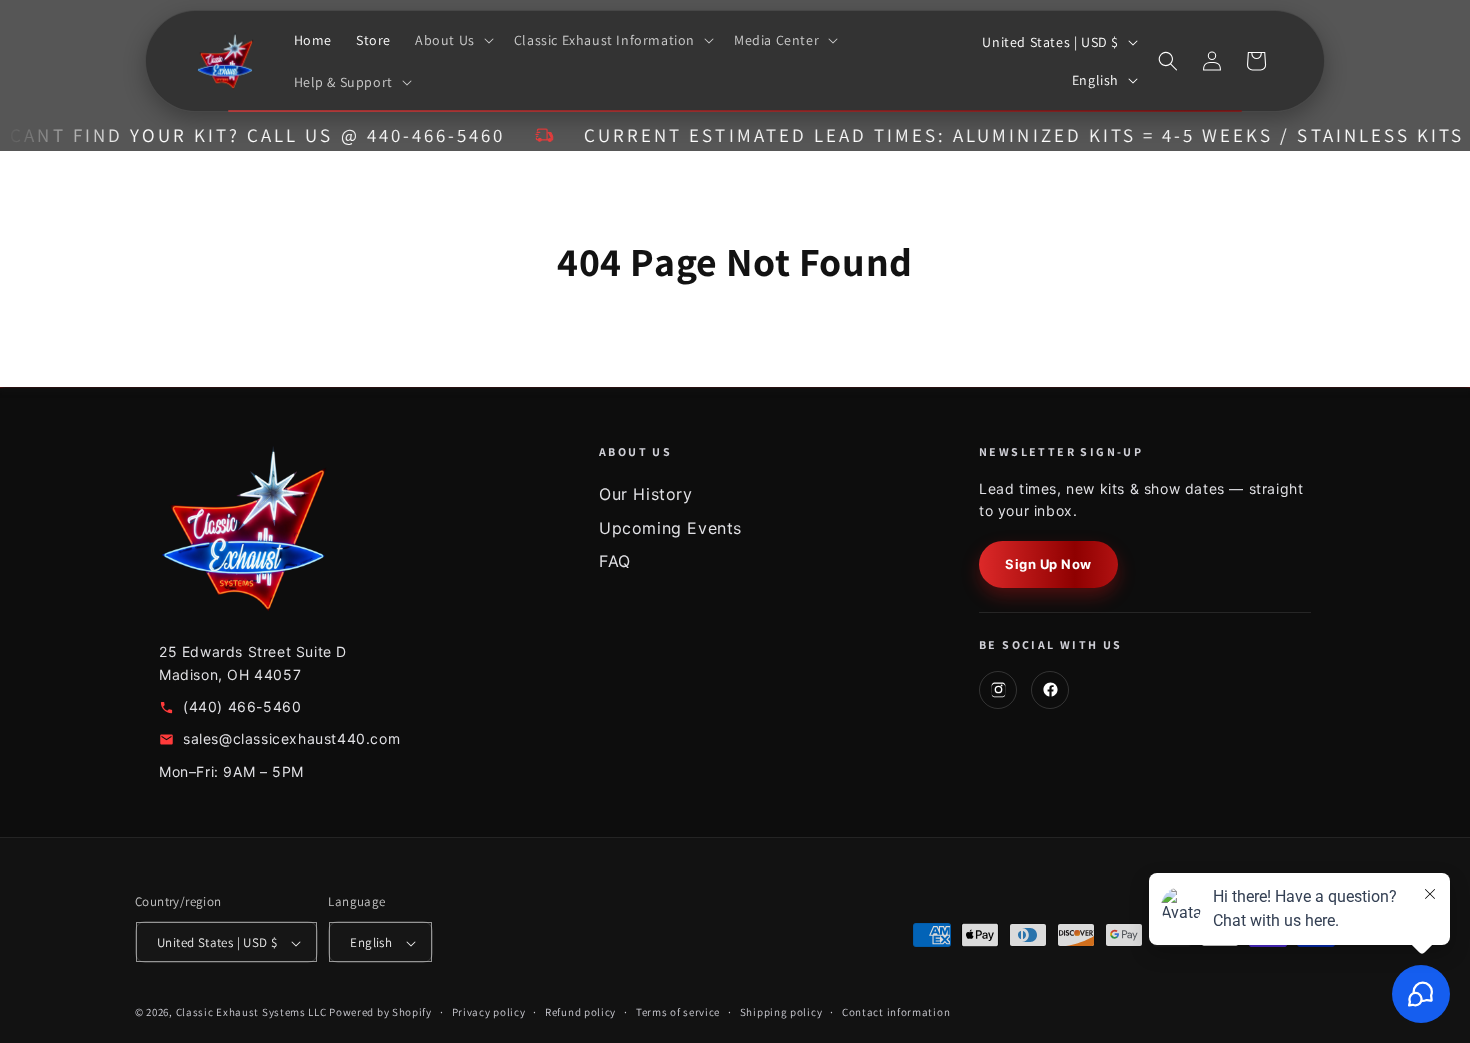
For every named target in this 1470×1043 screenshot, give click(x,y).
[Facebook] (1050, 690)
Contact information (896, 1012)
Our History (646, 494)
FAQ (615, 561)
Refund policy (580, 1012)
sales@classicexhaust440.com (291, 738)
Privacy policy (489, 1012)
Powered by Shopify (380, 1013)
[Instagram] (998, 690)
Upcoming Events (670, 528)
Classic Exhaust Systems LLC (251, 1013)
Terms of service (678, 1012)
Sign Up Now (1048, 564)
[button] (452, 40)
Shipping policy (781, 1012)
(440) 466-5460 (242, 706)
